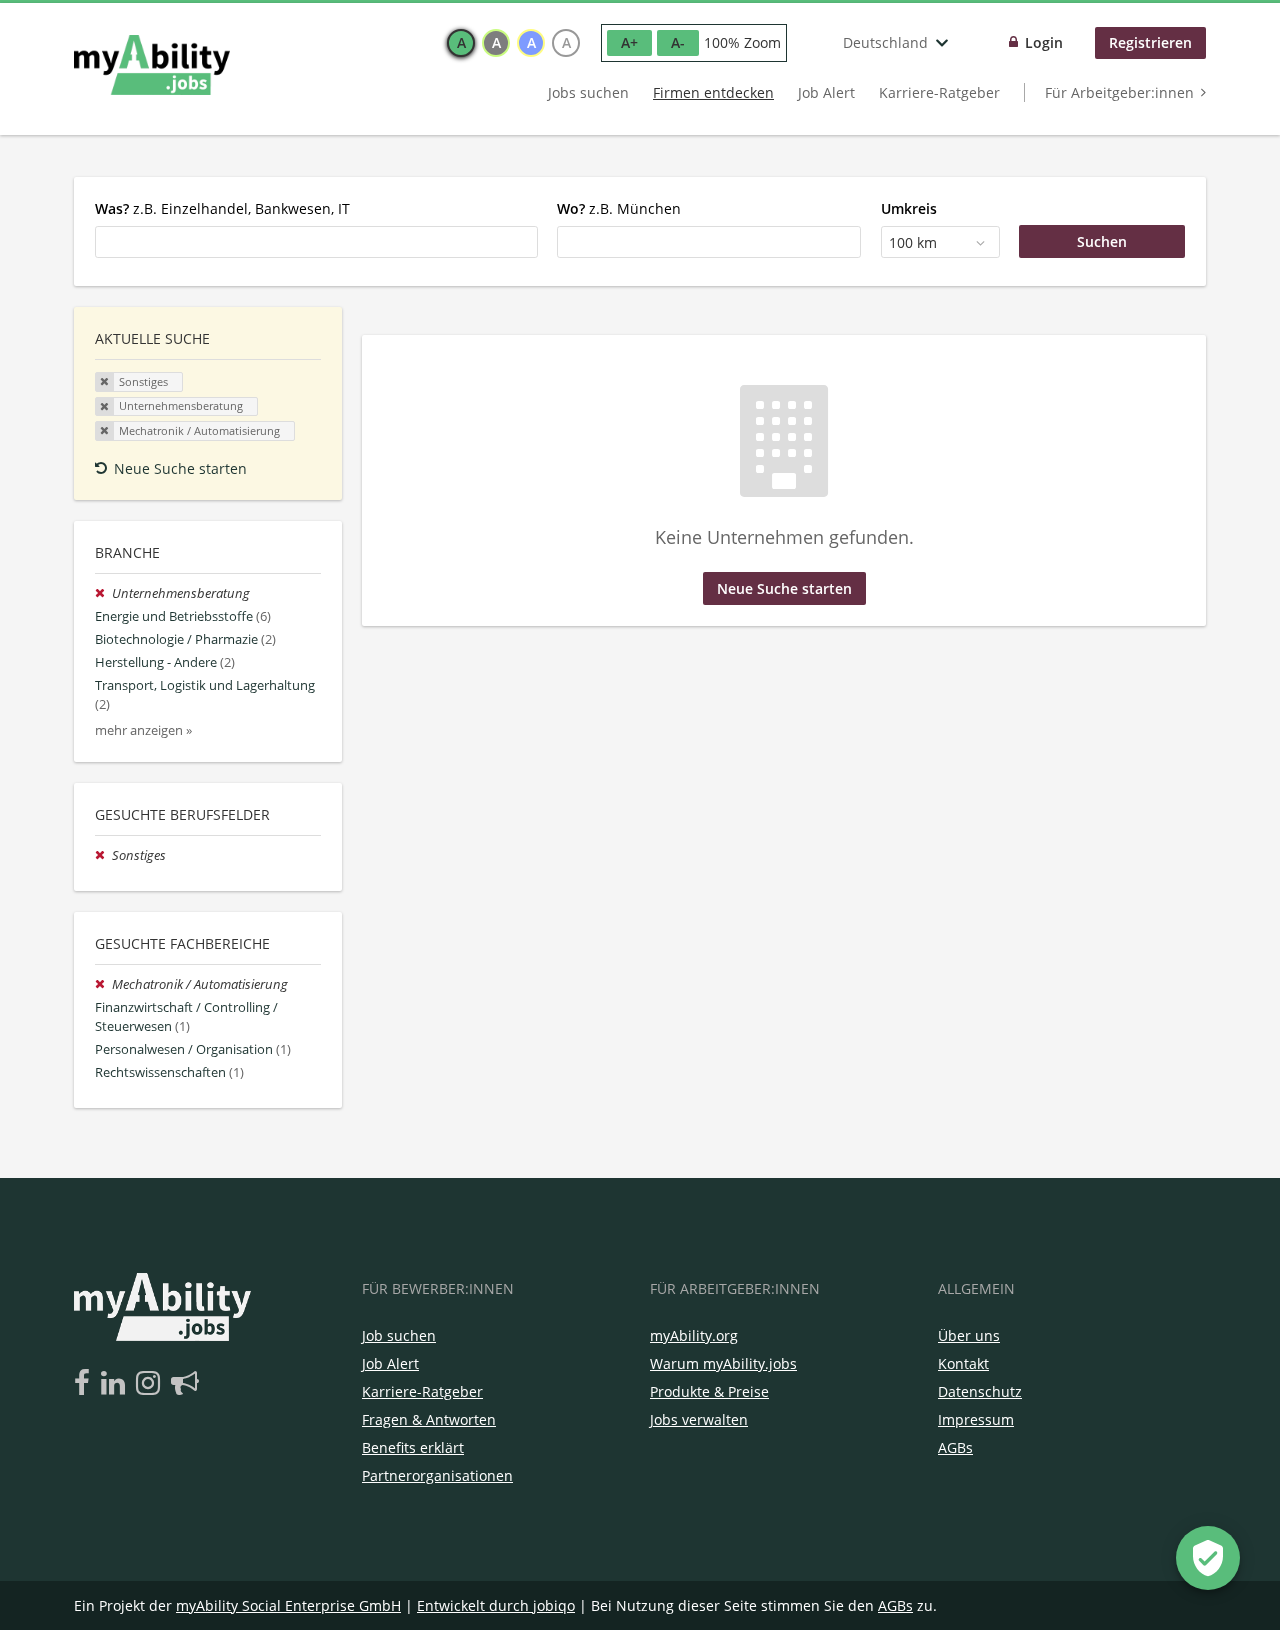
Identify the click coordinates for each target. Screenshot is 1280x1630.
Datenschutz (980, 1391)
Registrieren (1150, 42)
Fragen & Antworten (429, 1419)
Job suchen (399, 1335)
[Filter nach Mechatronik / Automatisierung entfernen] (103, 984)
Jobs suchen (588, 92)
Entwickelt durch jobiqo (496, 1605)
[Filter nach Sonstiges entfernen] (103, 855)
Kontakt (963, 1363)
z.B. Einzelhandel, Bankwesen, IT (222, 208)
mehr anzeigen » (143, 730)
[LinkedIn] (116, 1384)
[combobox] (316, 242)
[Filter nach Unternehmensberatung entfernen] (103, 593)
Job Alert (826, 92)
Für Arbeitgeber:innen (1119, 92)
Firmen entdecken (713, 92)
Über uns (969, 1335)
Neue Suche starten (180, 468)
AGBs (955, 1447)
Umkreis (909, 208)
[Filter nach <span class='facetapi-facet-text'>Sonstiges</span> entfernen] (105, 382)
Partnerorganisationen (437, 1475)
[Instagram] (151, 1384)
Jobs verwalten (699, 1419)
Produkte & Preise (709, 1391)
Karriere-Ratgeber (939, 92)
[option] (461, 43)
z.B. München (619, 208)
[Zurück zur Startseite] (152, 65)
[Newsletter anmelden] (185, 1384)
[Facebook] (85, 1384)
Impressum (976, 1419)
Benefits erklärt (413, 1447)
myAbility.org (694, 1335)
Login (1044, 42)
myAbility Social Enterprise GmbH (288, 1605)
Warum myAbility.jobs (723, 1363)
